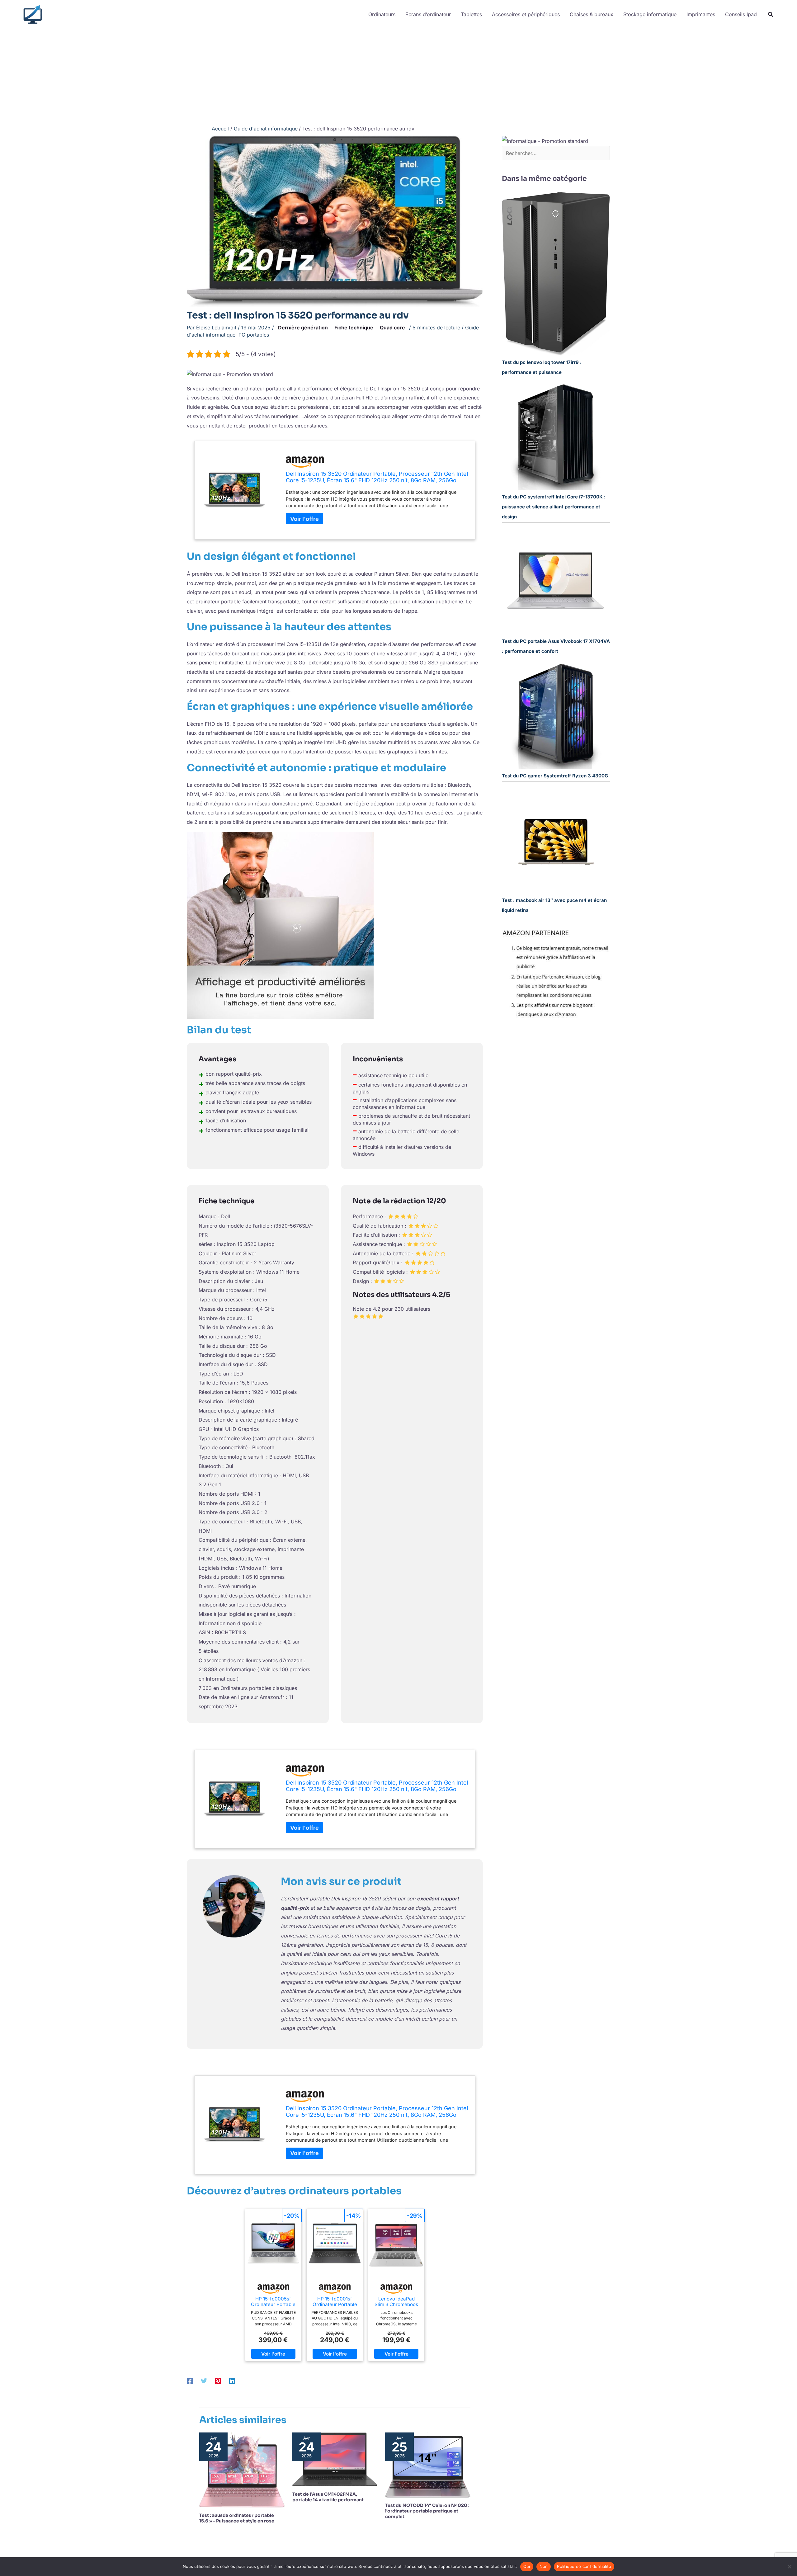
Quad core (392, 328)
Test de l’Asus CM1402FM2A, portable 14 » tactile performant (328, 2497)
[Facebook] (190, 2381)
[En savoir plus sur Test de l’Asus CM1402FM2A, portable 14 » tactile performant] (335, 2459)
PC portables (254, 335)
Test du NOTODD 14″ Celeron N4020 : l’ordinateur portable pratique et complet (427, 2511)
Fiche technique (354, 328)
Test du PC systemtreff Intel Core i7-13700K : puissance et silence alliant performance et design (554, 507)
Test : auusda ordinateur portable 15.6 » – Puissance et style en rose (237, 2518)
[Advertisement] (398, 75)
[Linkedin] (232, 2381)
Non (544, 2566)
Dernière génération (303, 328)
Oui (527, 2566)
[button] (771, 15)
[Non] (789, 2567)
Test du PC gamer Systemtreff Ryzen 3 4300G (555, 776)
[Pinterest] (218, 2381)
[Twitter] (204, 2381)
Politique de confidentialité (584, 2566)
